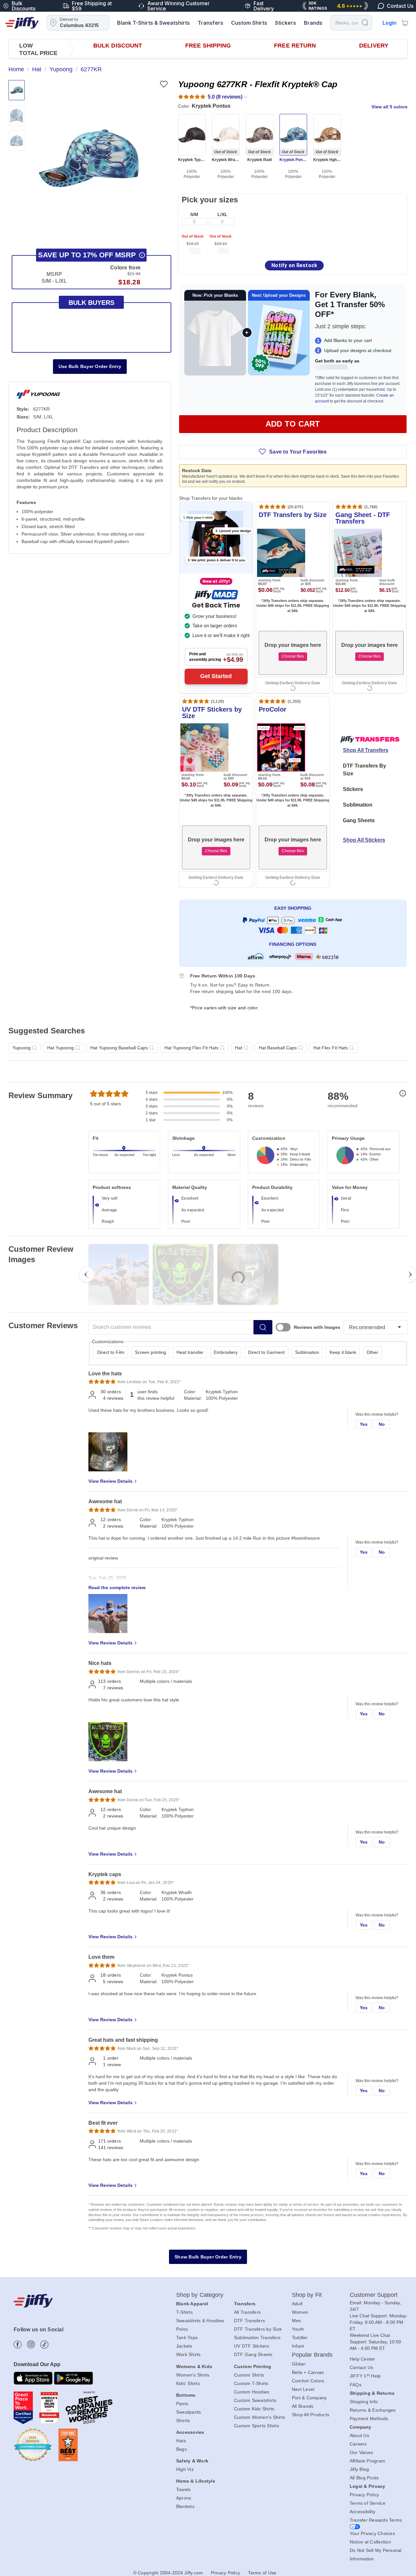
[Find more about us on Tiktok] (44, 2344)
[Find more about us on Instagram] (31, 2344)
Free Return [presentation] (295, 46)
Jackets (184, 2346)
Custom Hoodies (252, 2392)
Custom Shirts (249, 23)
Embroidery (226, 1352)
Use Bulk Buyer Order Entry (90, 366)
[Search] (365, 22)
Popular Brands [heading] (312, 2355)
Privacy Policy (364, 2495)
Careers (358, 2444)
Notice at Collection (370, 2542)
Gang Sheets (359, 820)
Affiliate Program (367, 2461)
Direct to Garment (266, 1352)
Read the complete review (117, 1588)
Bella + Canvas (308, 2372)
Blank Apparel (192, 2304)
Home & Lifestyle (196, 2481)
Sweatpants (189, 2412)
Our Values (362, 2452)
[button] (89, 158)
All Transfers (247, 2312)
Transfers (210, 23)
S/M (194, 214)
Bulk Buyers (91, 303)
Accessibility (363, 2512)
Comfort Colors (308, 2381)
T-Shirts (184, 2312)
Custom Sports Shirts (257, 2426)
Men (297, 2321)
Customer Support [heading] (374, 2295)
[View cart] (405, 23)
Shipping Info (364, 2402)
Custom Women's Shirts (260, 2417)
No (382, 1424)
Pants (182, 2404)
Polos (182, 2329)
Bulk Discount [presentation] (118, 46)
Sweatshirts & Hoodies (200, 2321)
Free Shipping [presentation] (208, 46)
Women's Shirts (193, 2375)
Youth (298, 2329)
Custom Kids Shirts (254, 2409)
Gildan (299, 2364)
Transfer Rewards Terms (376, 2520)
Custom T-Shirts (251, 2383)
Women (300, 2312)
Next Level (303, 2389)
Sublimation (358, 805)
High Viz (185, 2469)
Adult (297, 2304)
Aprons (184, 2498)
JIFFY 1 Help (365, 2376)
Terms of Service (368, 2503)
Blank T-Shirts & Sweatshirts (153, 23)
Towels (183, 2489)
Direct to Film (111, 1352)
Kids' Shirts (188, 2383)
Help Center (363, 2359)
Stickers (286, 23)
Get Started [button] (216, 676)
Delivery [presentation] (374, 46)
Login (390, 23)
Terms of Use (262, 2573)
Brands (313, 23)
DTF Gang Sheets (253, 2354)
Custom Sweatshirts (255, 2400)
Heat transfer (190, 1352)
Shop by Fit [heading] (307, 2295)
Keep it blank (343, 1352)
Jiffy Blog (359, 2469)
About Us (359, 2435)
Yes (364, 1424)
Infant (298, 2346)
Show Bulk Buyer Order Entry (208, 2257)
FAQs (356, 2385)
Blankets (185, 2506)
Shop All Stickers (364, 840)
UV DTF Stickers (252, 2346)
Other (372, 1352)
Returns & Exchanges (373, 2410)
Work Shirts (188, 2354)
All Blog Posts (364, 2478)
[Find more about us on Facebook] (18, 2344)
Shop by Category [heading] (200, 2295)
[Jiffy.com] (22, 23)
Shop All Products (311, 2415)
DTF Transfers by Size (258, 2329)
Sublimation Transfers (257, 2337)
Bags (182, 2449)
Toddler (300, 2337)
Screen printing (150, 1352)
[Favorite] (164, 84)
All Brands (303, 2406)
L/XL (222, 214)
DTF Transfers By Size (364, 770)
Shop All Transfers (366, 750)
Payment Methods (369, 2419)
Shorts (183, 2420)
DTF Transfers (249, 2321)
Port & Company (309, 2398)
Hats (181, 2441)
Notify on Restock (294, 265)
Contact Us (362, 2367)
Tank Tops (187, 2337)
